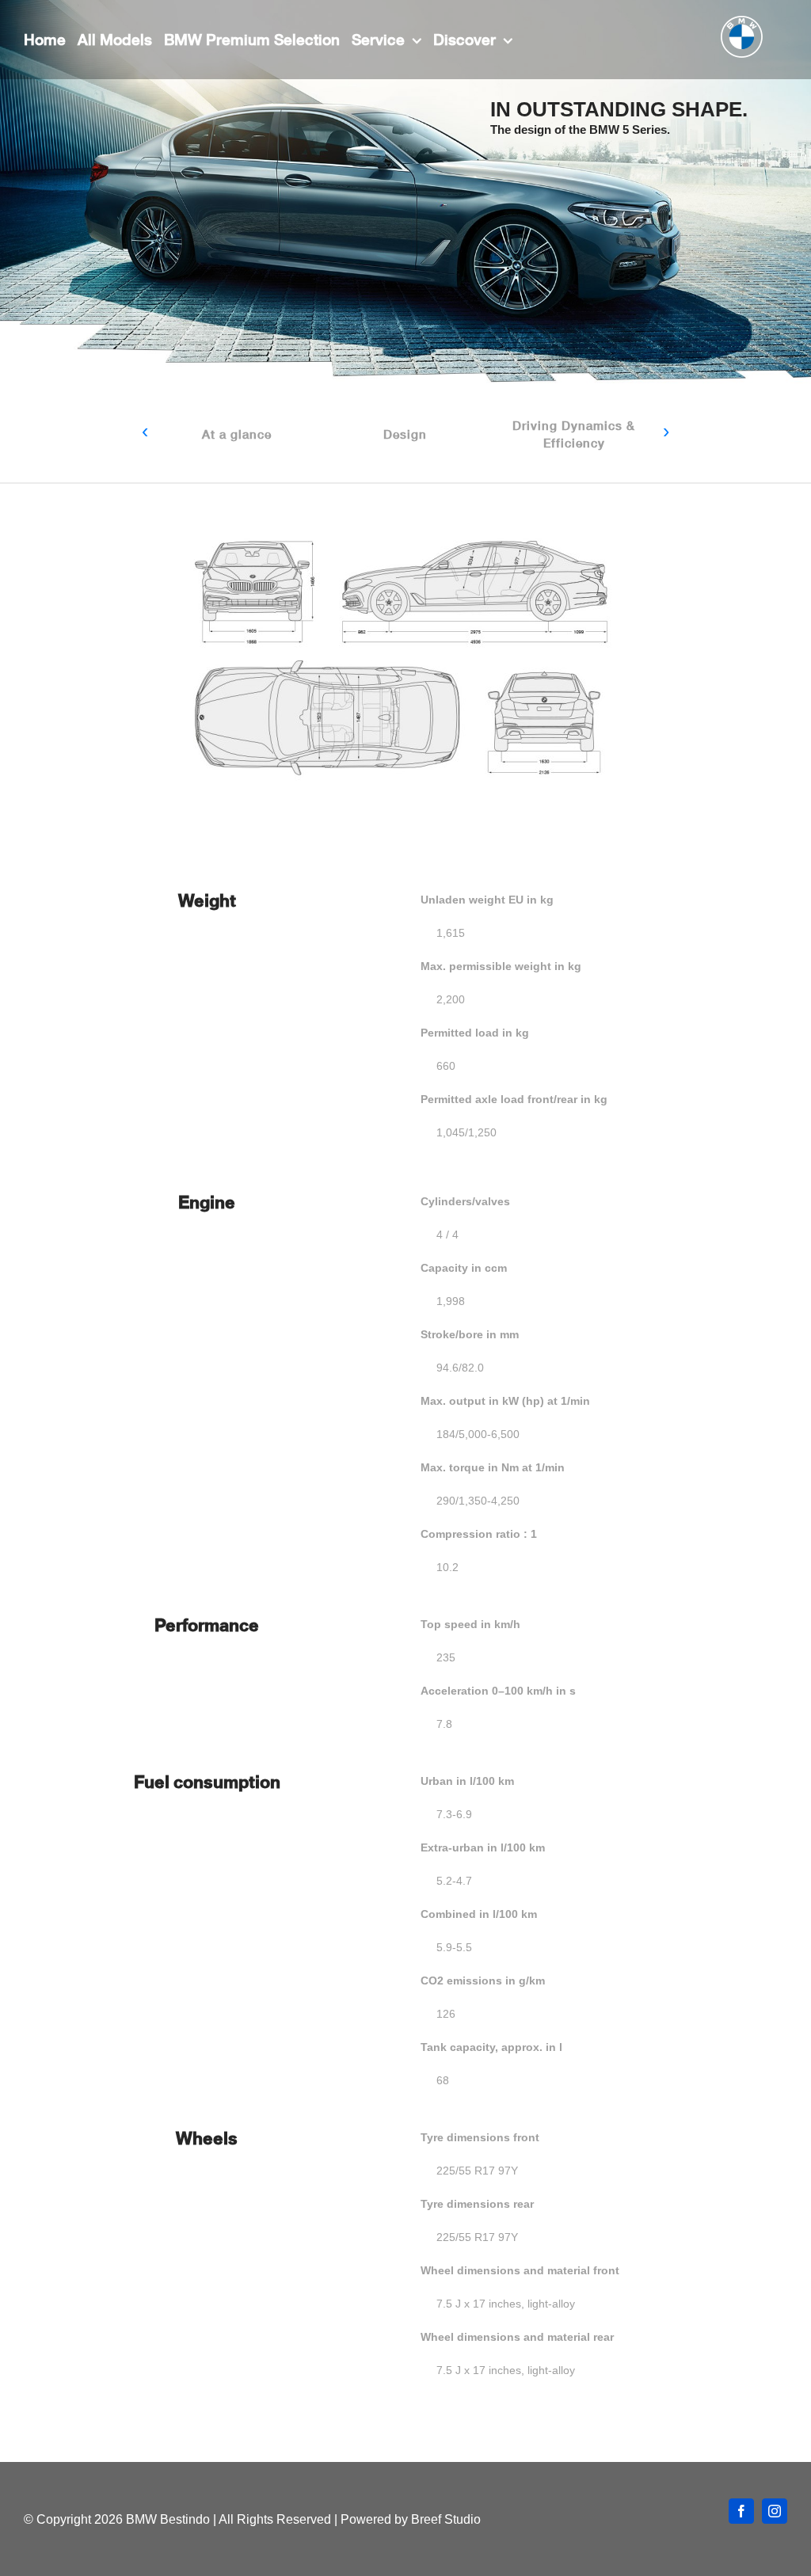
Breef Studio (446, 2519)
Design (405, 434)
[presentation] (145, 432)
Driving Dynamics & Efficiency (574, 434)
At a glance (237, 434)
